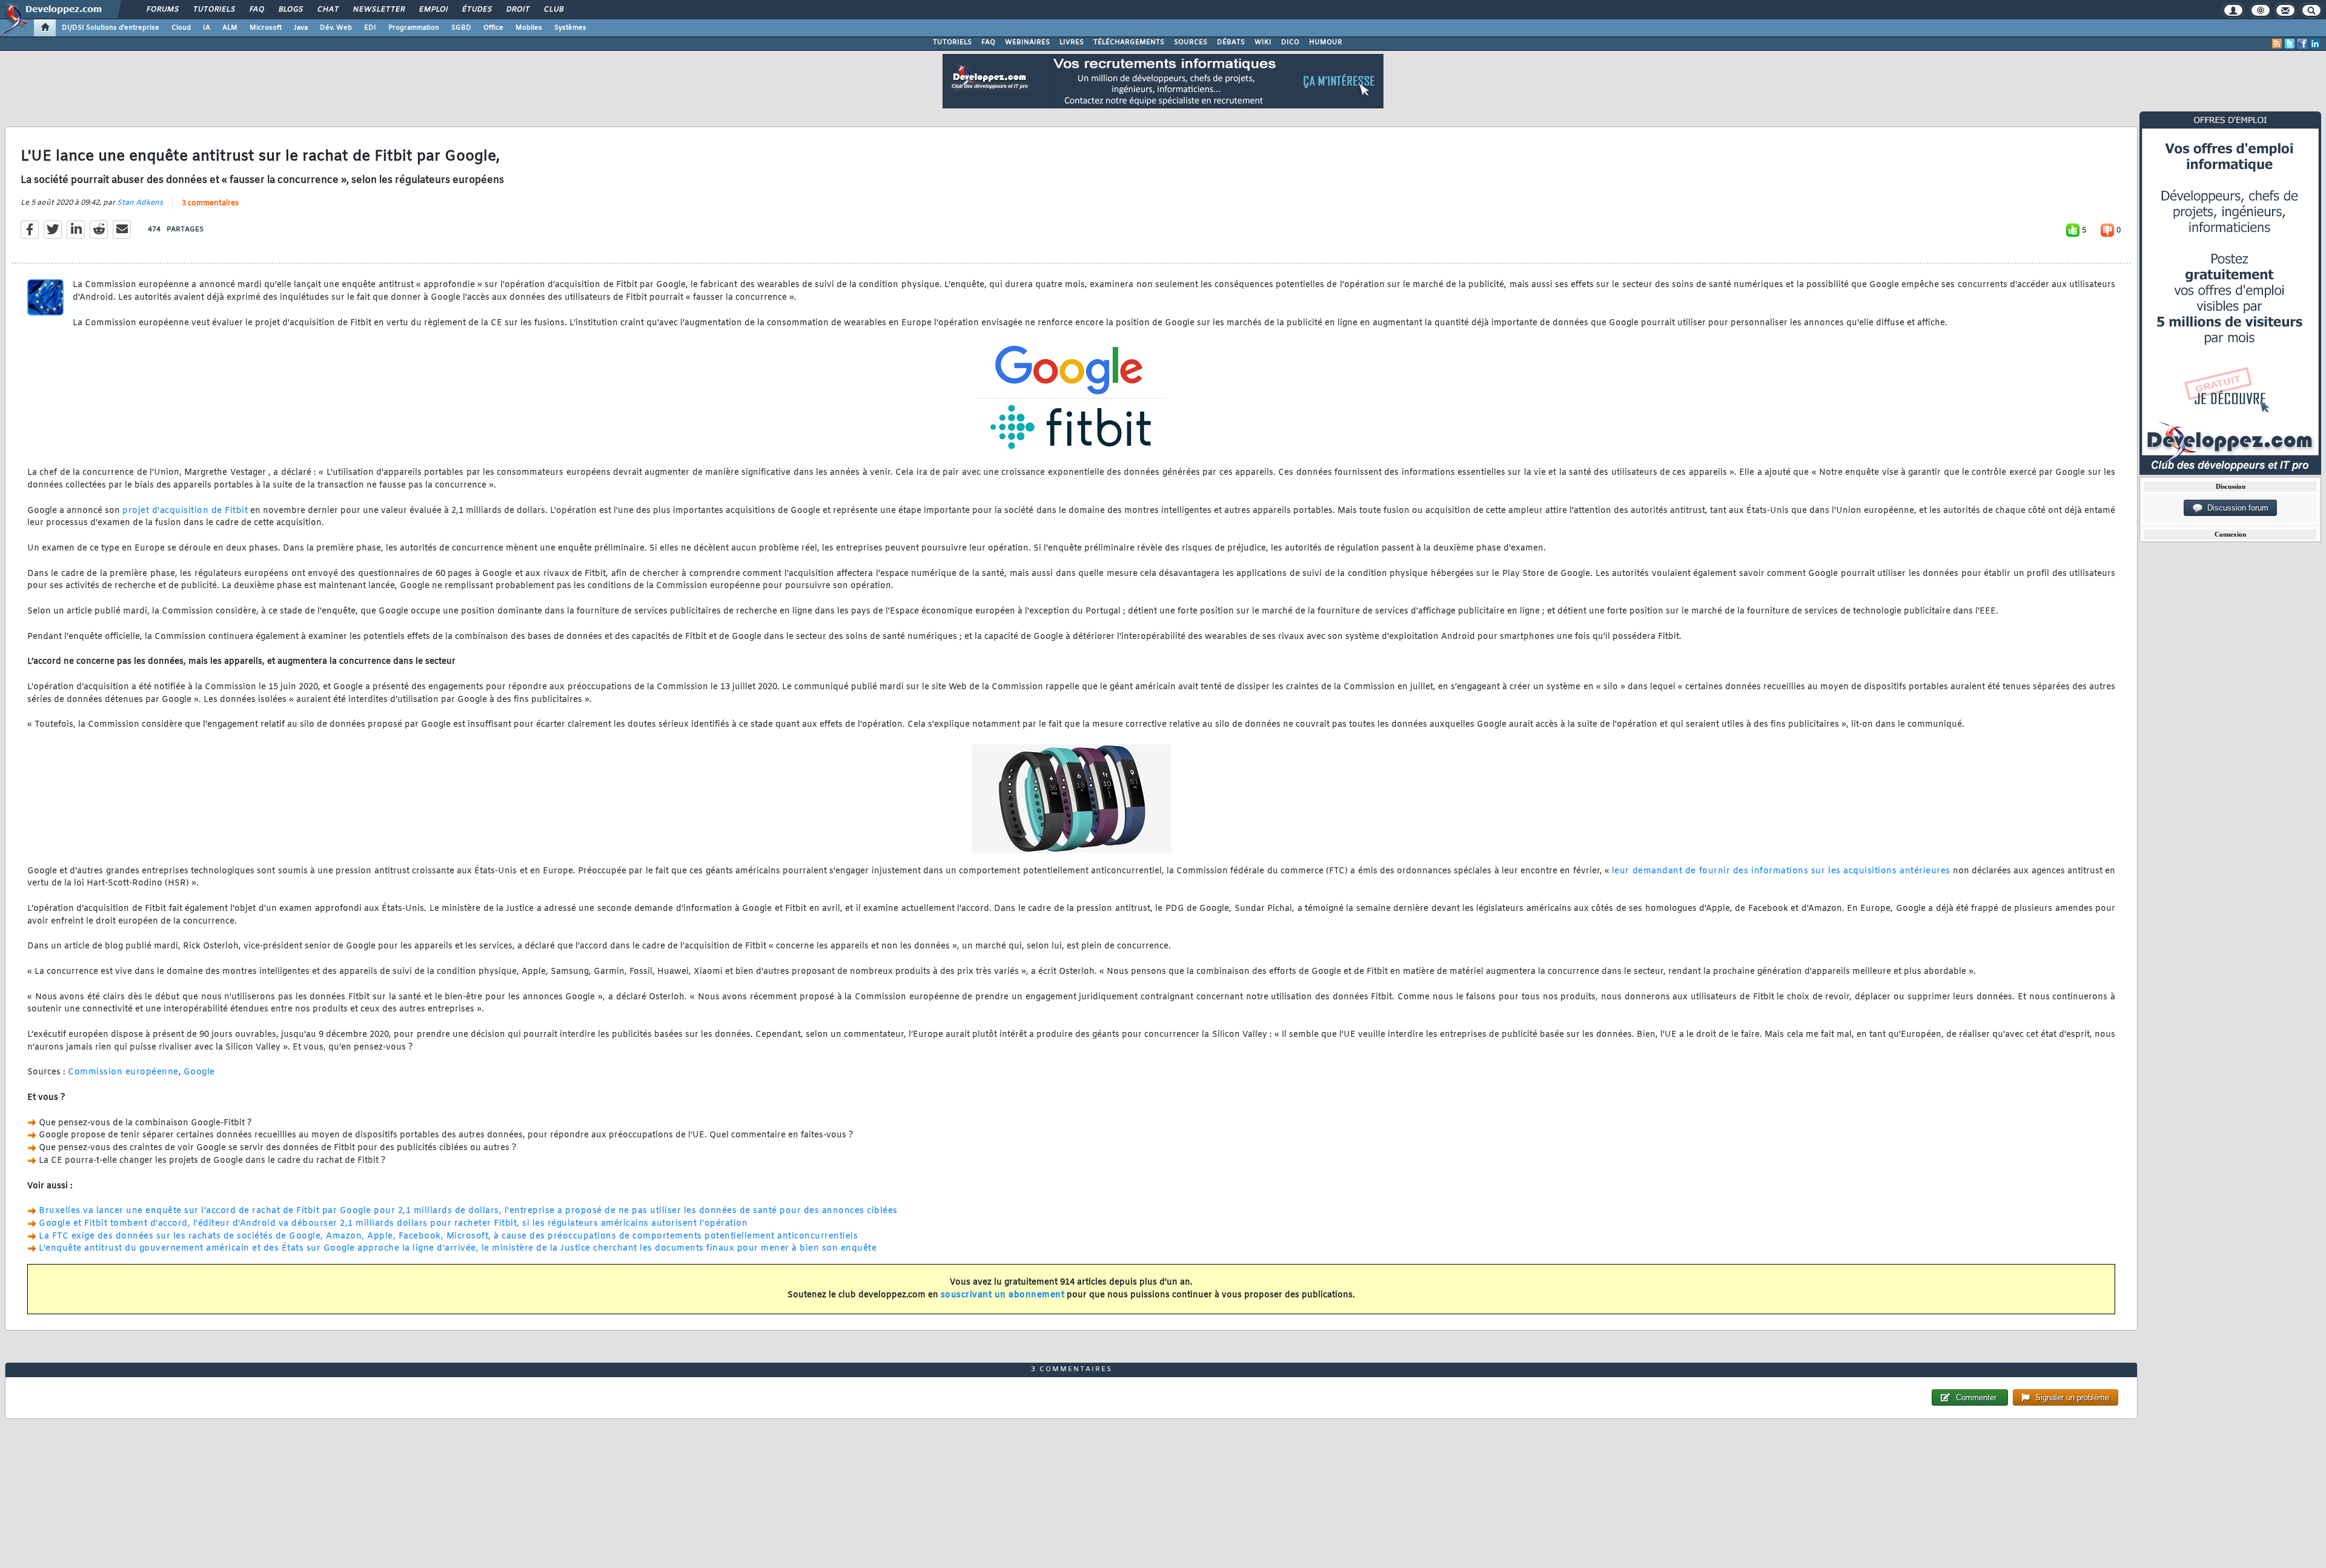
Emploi (433, 10)
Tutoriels (214, 10)
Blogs (290, 10)
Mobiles (529, 28)
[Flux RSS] (2277, 44)
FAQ (256, 10)
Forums (162, 10)
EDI (370, 28)
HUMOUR (1326, 42)
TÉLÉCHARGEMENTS (1129, 42)
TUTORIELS (952, 42)
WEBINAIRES (1027, 42)
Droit (517, 10)
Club (553, 10)
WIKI (1263, 42)
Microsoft (266, 28)
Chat (327, 10)
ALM (230, 28)
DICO (1290, 42)
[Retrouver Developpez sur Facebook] (2302, 44)
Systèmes (570, 28)
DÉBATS (1231, 42)
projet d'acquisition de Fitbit (185, 511)
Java (301, 28)
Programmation (414, 28)
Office (493, 28)
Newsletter (378, 10)
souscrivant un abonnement (1003, 1295)
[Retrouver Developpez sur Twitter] (2290, 44)
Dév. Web (336, 28)
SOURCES (1191, 42)
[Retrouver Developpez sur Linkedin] (2315, 44)
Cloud (181, 28)
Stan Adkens (140, 203)
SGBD (461, 28)
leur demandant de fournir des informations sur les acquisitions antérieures (1781, 871)
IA (207, 28)
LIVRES (1072, 42)
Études (476, 10)
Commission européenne (123, 1072)
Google (199, 1072)
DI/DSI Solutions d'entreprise (111, 28)
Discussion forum (2235, 508)
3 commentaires (210, 203)
